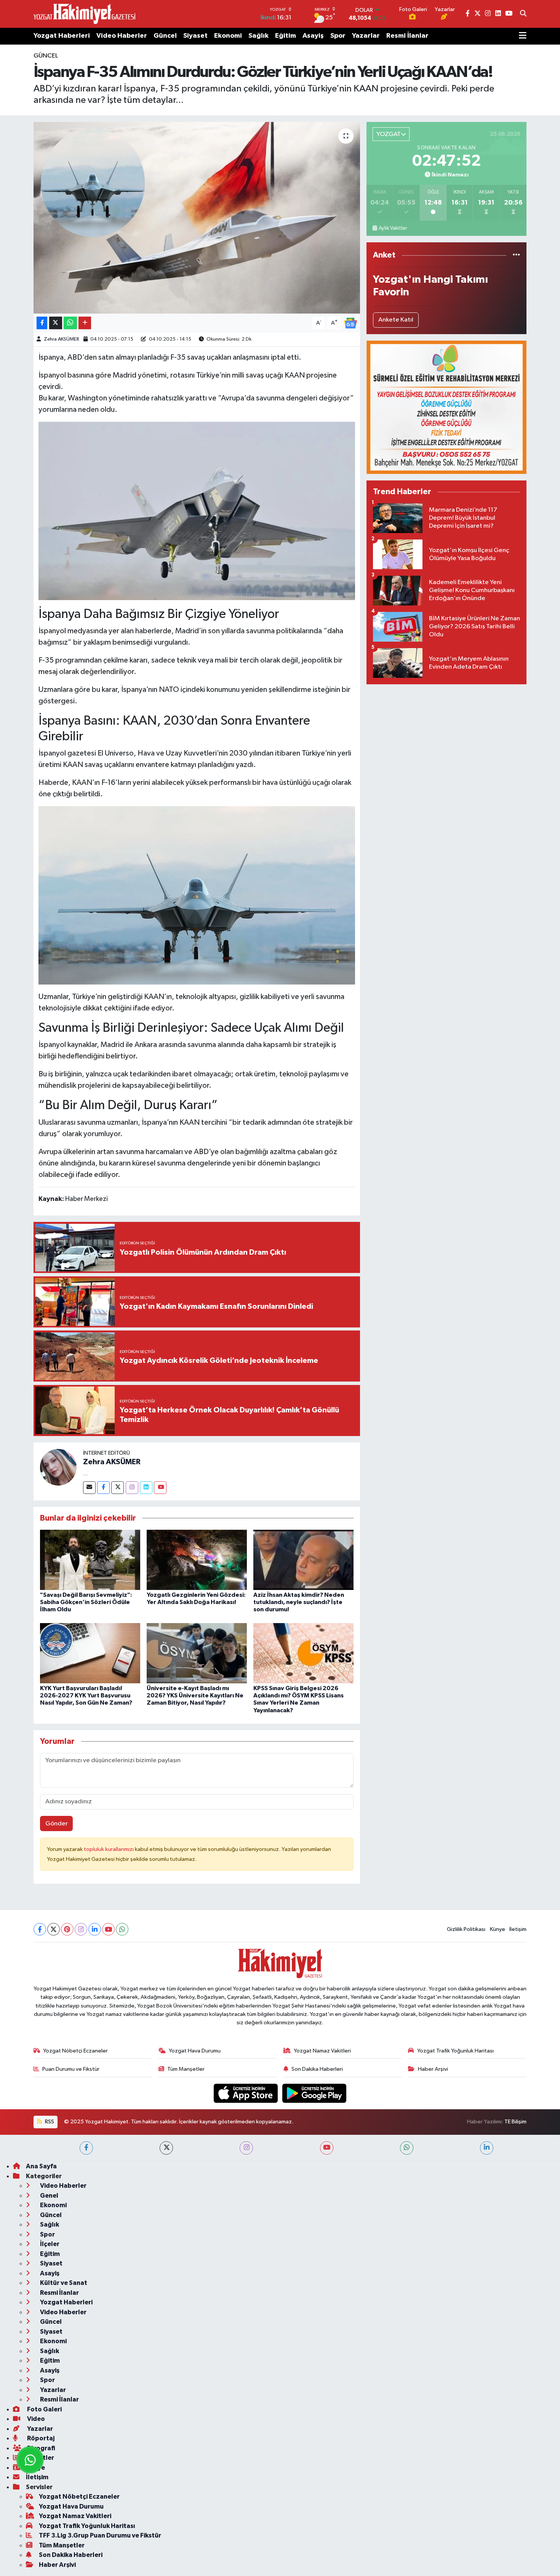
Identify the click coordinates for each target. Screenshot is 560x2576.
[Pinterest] (67, 1929)
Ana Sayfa (41, 2166)
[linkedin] (487, 2148)
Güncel (165, 36)
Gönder (57, 1824)
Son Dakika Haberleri (317, 2069)
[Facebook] (103, 1488)
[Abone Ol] (350, 323)
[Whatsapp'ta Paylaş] (70, 323)
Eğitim (286, 36)
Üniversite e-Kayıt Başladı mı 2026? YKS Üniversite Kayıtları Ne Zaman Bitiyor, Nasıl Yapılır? (195, 1695)
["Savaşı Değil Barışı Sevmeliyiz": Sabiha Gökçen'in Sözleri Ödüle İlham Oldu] (90, 1560)
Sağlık (258, 36)
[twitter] (166, 2148)
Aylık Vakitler (393, 228)
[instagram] (246, 2148)
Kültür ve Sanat (63, 2283)
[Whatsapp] (122, 1929)
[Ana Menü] (523, 36)
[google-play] (314, 2093)
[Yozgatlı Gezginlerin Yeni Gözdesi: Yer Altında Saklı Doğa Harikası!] (197, 1560)
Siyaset (195, 36)
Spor (338, 36)
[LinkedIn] (95, 1929)
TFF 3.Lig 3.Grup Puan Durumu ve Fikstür (100, 2535)
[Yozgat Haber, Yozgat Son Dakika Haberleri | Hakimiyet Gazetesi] (84, 14)
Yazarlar (366, 36)
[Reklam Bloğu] (446, 407)
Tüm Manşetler (186, 2069)
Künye (498, 1929)
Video (35, 2419)
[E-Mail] (89, 1488)
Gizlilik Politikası (466, 1929)
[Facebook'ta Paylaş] (42, 323)
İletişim (518, 1929)
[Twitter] (118, 1488)
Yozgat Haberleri (62, 36)
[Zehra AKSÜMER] (58, 1467)
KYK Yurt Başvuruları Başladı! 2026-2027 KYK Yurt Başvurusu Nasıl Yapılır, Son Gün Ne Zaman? (86, 1695)
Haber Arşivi (433, 2069)
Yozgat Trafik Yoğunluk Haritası (455, 2051)
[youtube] (327, 2148)
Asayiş (313, 36)
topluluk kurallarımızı (109, 1849)
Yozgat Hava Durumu (195, 2051)
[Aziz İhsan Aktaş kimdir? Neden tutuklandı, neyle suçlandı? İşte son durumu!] (303, 1560)
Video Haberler (122, 36)
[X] (54, 1929)
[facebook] (86, 2148)
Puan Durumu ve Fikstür (71, 2069)
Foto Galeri (44, 2409)
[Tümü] (516, 255)
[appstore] (246, 2093)
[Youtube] (160, 1488)
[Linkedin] (146, 1488)
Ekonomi (228, 36)
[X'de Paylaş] (56, 323)
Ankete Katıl (396, 320)
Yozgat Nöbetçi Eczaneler (75, 2051)
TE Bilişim (515, 2122)
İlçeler (49, 2244)
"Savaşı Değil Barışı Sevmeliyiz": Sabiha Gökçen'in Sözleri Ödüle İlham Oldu (86, 1602)
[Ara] (523, 14)
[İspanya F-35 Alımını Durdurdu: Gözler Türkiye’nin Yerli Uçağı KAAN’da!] (197, 218)
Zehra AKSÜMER (62, 339)
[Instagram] (132, 1488)
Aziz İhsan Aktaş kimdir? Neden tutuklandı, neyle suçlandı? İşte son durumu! (299, 1602)
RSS (49, 2122)
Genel (49, 2196)
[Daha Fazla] (85, 323)
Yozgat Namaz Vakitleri (322, 2051)
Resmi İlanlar (407, 36)
